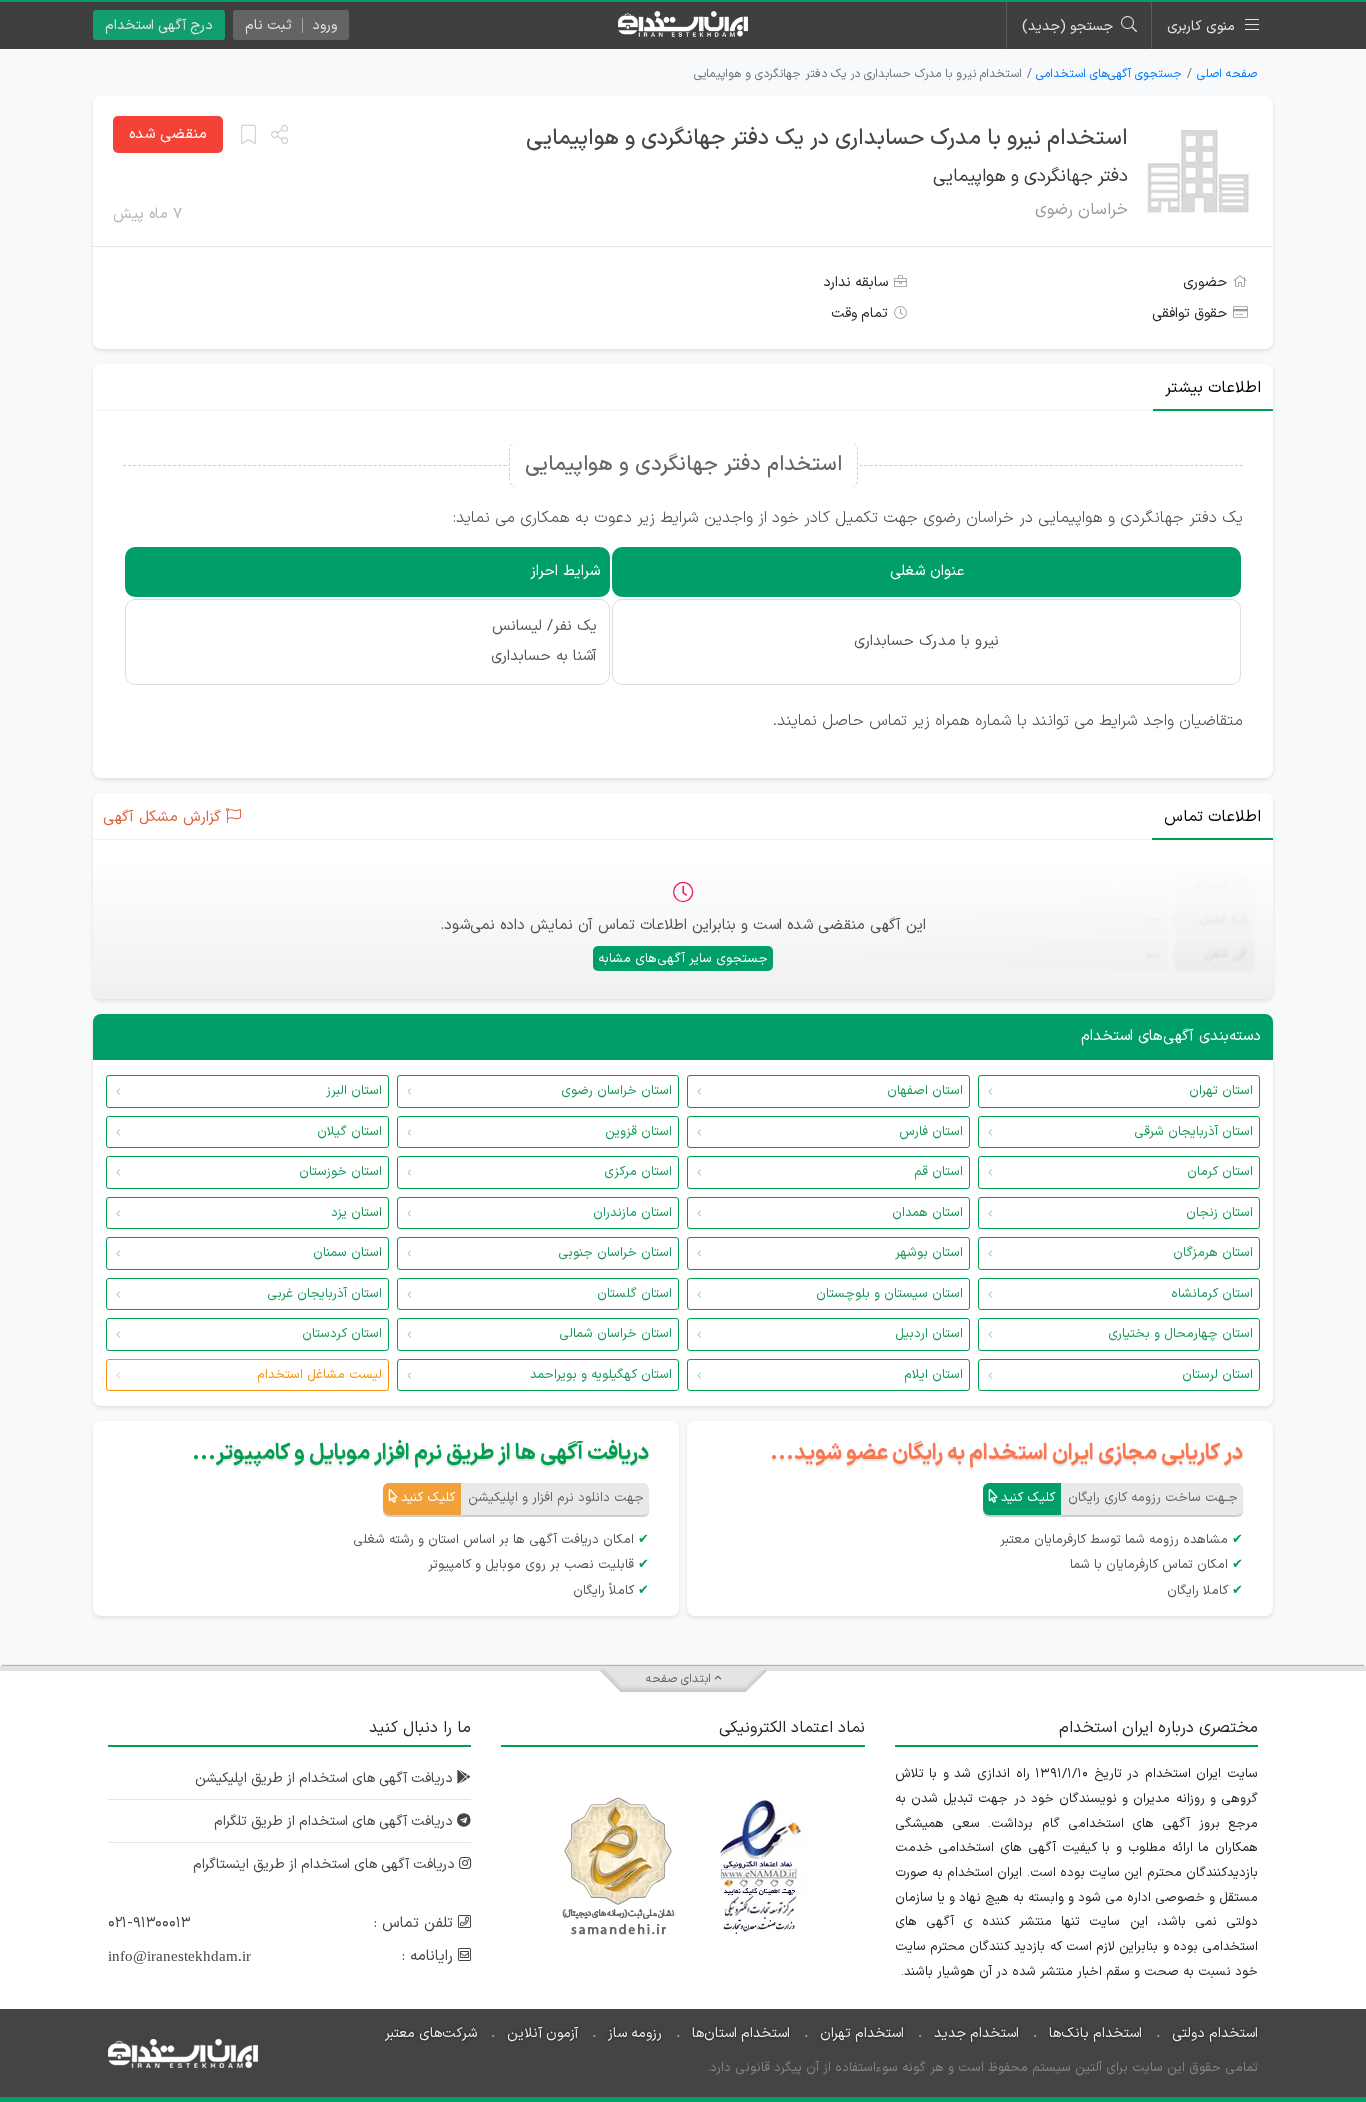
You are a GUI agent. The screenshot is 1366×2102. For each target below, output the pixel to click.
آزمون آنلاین (542, 2033)
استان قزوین (638, 1132)
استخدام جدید (976, 2033)
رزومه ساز (635, 2033)
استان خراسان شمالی (615, 1334)
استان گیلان (349, 1132)
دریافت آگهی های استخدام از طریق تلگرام (335, 1821)
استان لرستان (1217, 1375)
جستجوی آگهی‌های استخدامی (1109, 74)
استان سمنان (347, 1253)
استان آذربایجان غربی (324, 1294)
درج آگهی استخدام (159, 25)
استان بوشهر (929, 1253)
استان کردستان (342, 1334)
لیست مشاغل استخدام (319, 1375)
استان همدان (927, 1213)
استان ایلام (933, 1375)
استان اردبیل (929, 1334)
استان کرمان (1220, 1172)
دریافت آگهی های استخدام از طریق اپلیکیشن (326, 1778)
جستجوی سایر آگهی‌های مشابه (683, 959)
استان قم (938, 1172)
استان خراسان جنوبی (615, 1253)
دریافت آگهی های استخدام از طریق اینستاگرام (326, 1864)
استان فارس (931, 1132)
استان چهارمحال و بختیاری (1180, 1334)
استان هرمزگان (1213, 1253)
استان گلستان (634, 1294)
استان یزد (356, 1213)
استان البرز (354, 1091)
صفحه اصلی (1227, 74)
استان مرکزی (638, 1172)
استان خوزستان (340, 1172)
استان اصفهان (925, 1091)
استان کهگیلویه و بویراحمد (601, 1375)
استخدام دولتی (1215, 2033)
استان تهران (1221, 1091)
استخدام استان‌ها (741, 2033)
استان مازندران (632, 1213)
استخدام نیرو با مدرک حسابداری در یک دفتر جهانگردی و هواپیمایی (827, 138)
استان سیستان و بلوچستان (889, 1294)
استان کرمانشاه (1212, 1294)
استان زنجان (1219, 1213)
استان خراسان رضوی (616, 1091)
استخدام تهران (862, 2033)
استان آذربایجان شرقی (1193, 1132)
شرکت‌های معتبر (431, 2033)
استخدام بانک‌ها (1095, 2033)
